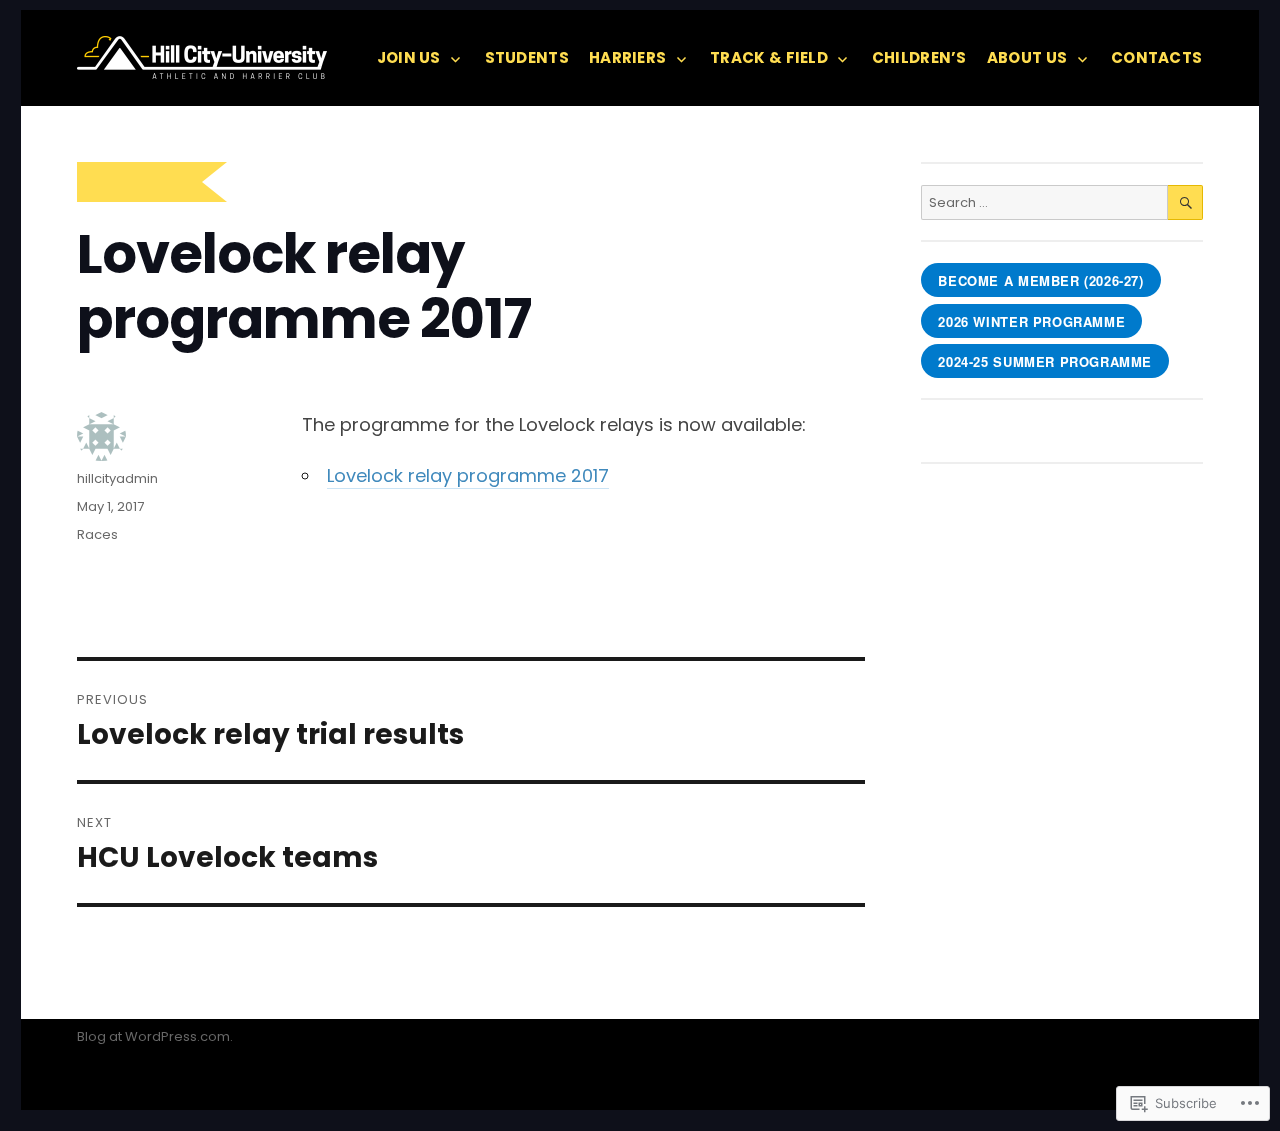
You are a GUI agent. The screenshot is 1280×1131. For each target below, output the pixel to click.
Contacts (1156, 57)
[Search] (1185, 202)
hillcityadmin (117, 478)
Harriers (627, 57)
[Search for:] (1044, 202)
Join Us (409, 57)
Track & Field (769, 57)
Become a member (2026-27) (1040, 280)
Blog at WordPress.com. (155, 1036)
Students (527, 57)
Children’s (919, 57)
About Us (1027, 57)
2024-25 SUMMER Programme (1045, 361)
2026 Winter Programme (1031, 321)
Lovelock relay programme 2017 (468, 475)
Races (97, 534)
